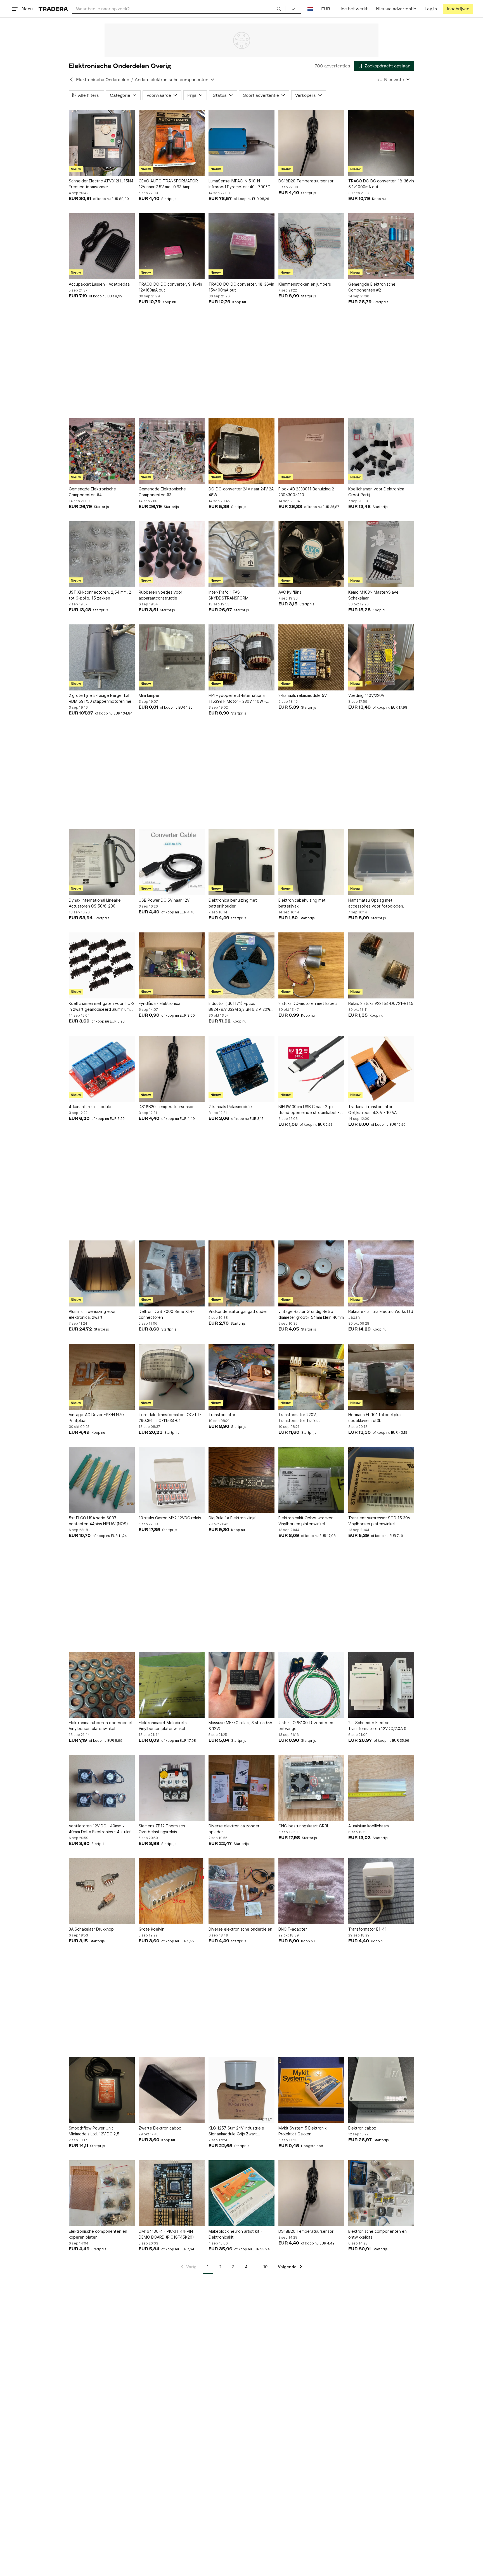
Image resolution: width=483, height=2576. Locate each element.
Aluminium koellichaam (369, 1826)
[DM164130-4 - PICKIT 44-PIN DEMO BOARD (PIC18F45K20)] (172, 2193)
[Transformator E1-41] (381, 1891)
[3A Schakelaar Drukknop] (102, 1891)
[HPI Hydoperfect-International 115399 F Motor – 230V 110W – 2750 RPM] (241, 657)
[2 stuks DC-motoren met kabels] (311, 965)
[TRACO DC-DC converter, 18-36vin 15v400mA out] (241, 246)
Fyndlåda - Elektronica (159, 1003)
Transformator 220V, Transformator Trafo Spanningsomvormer (298, 1418)
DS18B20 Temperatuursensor (306, 181)
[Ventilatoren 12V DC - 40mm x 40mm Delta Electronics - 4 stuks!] (102, 1788)
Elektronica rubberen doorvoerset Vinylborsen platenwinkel (101, 1726)
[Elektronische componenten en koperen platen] (102, 2193)
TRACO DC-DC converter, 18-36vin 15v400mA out (241, 287)
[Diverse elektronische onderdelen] (241, 1891)
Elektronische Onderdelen (103, 80)
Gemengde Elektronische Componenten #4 (92, 492)
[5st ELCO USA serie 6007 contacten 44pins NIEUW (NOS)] (102, 1480)
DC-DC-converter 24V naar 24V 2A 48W (241, 492)
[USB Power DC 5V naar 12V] (172, 862)
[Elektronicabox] (381, 2090)
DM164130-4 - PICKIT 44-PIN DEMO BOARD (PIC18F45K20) (166, 2234)
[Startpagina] (53, 9)
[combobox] (179, 9)
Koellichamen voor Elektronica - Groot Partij (378, 492)
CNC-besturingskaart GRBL (304, 1826)
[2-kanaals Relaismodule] (241, 1069)
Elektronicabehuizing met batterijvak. (302, 903)
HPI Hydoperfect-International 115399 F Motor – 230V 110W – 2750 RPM (237, 699)
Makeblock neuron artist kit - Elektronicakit (235, 2234)
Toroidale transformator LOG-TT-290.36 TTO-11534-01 (170, 1418)
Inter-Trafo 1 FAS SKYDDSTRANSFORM (229, 595)
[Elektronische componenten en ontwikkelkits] (381, 2193)
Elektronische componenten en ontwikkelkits (377, 2234)
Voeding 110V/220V (366, 695)
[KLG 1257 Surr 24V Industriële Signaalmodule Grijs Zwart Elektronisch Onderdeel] (241, 2090)
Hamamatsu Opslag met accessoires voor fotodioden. (376, 903)
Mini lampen (150, 695)
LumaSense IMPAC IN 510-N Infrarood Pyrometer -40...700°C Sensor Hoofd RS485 (239, 184)
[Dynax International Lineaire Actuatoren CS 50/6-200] (102, 862)
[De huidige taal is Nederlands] (310, 9)
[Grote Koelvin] (172, 1891)
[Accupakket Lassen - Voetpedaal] (102, 246)
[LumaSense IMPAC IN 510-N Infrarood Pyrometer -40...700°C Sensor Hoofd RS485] (241, 143)
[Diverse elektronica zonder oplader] (241, 1788)
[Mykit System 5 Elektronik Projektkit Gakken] (311, 2090)
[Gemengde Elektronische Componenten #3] (172, 451)
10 (265, 2267)
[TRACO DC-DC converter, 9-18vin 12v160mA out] (172, 246)
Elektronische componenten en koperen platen (98, 2234)
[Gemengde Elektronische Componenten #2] (381, 246)
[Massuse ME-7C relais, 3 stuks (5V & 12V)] (241, 1685)
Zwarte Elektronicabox (160, 2128)
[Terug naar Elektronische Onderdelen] (71, 79)
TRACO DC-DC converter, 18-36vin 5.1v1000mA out (381, 184)
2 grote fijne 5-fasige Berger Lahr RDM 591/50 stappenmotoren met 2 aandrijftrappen (101, 699)
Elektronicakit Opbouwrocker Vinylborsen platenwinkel (306, 1521)
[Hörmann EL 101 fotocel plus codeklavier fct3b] (381, 1377)
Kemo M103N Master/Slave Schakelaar (373, 595)
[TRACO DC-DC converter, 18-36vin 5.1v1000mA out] (381, 143)
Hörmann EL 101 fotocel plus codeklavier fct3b (375, 1418)
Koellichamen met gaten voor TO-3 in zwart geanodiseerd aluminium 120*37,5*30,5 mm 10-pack (102, 1007)
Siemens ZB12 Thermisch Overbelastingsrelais (162, 1829)
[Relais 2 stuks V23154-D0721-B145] (381, 965)
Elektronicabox (362, 2128)
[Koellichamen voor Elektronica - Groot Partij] (381, 451)
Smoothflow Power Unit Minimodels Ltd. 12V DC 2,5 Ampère (94, 2131)
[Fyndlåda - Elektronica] (172, 965)
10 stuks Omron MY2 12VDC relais (170, 1518)
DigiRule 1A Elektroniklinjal (232, 1518)
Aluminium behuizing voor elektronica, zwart (92, 1314)
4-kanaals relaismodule (90, 1107)
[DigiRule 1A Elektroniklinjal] (241, 1480)
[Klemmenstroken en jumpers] (311, 246)
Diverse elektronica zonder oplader (234, 1829)
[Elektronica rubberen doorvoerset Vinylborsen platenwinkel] (102, 1685)
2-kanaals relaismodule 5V (303, 695)
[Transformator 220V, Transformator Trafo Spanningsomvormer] (311, 1377)
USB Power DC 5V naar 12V (164, 900)
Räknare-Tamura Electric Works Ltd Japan (381, 1314)
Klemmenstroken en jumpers (305, 284)
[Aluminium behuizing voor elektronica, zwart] (102, 1273)
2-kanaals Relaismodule (230, 1107)
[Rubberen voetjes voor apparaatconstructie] (172, 554)
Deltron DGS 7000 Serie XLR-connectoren (166, 1314)
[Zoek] (279, 9)
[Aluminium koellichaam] (381, 1788)
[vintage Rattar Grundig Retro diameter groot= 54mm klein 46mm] (311, 1273)
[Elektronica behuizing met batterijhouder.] (241, 862)
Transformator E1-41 (367, 1929)
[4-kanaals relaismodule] (102, 1069)
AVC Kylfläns (290, 592)
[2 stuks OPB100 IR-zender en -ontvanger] (311, 1685)
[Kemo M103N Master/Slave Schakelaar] (381, 554)
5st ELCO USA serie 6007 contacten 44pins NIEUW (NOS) (98, 1521)
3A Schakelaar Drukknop (91, 1929)
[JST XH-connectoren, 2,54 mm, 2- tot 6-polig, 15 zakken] (102, 554)
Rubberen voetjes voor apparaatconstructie (160, 595)
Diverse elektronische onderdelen (240, 1929)
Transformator (222, 1415)
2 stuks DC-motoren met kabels (308, 1003)
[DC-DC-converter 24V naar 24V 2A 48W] (241, 451)
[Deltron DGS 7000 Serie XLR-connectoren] (172, 1273)
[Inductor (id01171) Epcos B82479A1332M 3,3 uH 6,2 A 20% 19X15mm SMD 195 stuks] (241, 965)
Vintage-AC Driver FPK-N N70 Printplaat (96, 1418)
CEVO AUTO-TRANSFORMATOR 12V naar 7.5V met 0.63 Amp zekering (168, 184)
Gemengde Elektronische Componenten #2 (372, 287)
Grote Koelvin (151, 1929)
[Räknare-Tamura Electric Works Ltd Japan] (381, 1273)
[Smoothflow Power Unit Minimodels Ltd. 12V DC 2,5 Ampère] (102, 2090)
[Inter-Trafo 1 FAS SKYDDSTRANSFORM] (241, 554)
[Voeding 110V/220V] (381, 657)
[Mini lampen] (172, 657)
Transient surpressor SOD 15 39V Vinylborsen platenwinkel (379, 1521)
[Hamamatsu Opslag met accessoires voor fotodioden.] (381, 862)
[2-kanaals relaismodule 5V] (311, 657)
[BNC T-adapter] (311, 1891)
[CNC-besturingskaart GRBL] (311, 1788)
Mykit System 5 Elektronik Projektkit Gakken (302, 2131)
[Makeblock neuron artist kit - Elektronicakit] (241, 2193)
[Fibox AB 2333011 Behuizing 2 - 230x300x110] (311, 451)
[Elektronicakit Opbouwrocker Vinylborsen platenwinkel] (311, 1480)
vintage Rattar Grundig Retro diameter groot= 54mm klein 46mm (311, 1314)
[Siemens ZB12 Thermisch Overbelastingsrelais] (172, 1788)
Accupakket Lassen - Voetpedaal (100, 284)
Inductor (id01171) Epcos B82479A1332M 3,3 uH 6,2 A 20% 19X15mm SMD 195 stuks (239, 1007)
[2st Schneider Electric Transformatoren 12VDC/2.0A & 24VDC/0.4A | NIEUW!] (381, 1685)
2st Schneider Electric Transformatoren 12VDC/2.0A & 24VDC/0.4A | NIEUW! (377, 1726)
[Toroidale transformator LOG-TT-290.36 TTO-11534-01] (172, 1377)
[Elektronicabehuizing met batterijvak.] (311, 862)
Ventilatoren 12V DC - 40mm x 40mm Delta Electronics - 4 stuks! (100, 1829)
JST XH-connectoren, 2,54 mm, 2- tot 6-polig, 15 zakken (101, 595)
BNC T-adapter (293, 1929)
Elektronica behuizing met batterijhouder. (233, 903)
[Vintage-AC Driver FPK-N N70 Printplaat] (102, 1377)
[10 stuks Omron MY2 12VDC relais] (172, 1480)
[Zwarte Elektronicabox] (172, 2090)
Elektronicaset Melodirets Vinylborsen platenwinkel (163, 1726)
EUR (326, 9)
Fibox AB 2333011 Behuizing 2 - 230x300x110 (308, 492)
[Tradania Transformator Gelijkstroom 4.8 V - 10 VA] (381, 1069)
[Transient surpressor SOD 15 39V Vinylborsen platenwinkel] (381, 1480)
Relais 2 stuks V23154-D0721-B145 (381, 1003)
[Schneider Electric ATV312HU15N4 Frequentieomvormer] (102, 143)
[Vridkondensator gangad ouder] (241, 1273)
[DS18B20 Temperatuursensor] (311, 143)
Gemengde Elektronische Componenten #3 (162, 492)
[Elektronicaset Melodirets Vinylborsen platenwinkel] (172, 1685)
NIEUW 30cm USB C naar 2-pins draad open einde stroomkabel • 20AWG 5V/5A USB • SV (309, 1110)
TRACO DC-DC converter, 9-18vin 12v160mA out (170, 287)
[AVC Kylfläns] (311, 554)
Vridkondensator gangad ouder (238, 1311)
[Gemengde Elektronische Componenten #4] (102, 451)
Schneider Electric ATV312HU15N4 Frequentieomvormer (101, 184)
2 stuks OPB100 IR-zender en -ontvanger (307, 1726)
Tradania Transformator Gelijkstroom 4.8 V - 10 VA (372, 1110)
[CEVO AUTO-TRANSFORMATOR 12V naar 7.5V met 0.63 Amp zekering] (172, 143)
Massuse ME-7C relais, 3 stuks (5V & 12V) (240, 1726)
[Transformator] (241, 1377)
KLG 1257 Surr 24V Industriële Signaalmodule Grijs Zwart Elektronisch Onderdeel (236, 2131)
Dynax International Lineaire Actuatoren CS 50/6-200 (95, 903)
